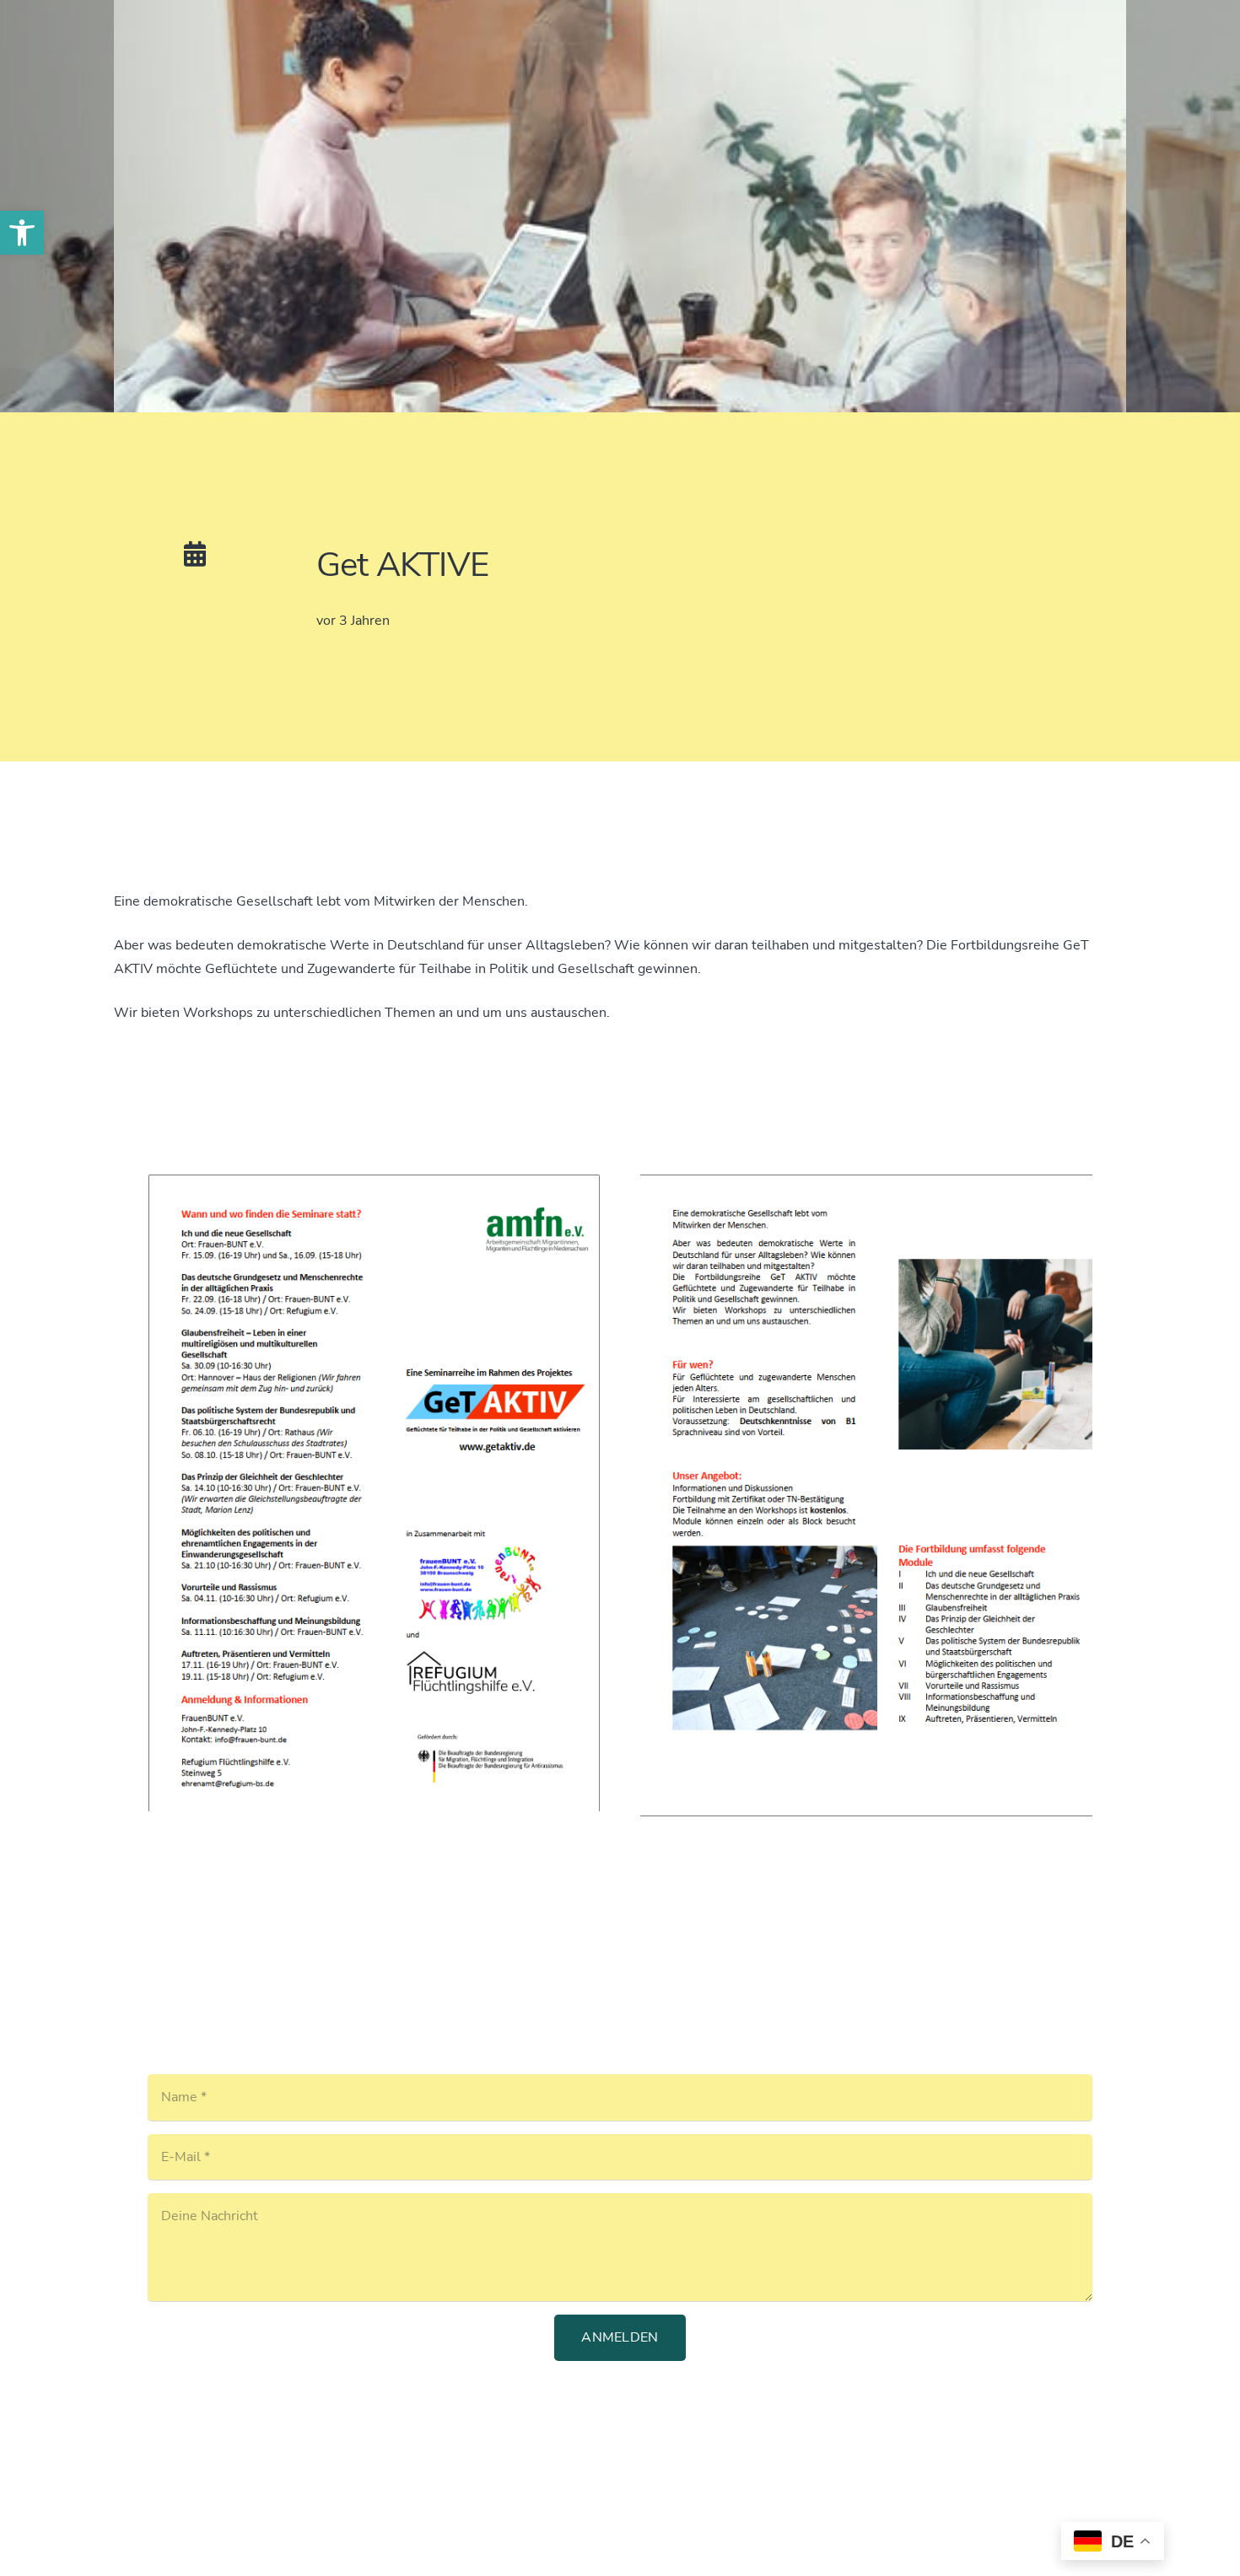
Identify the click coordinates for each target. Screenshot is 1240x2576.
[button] (22, 233)
